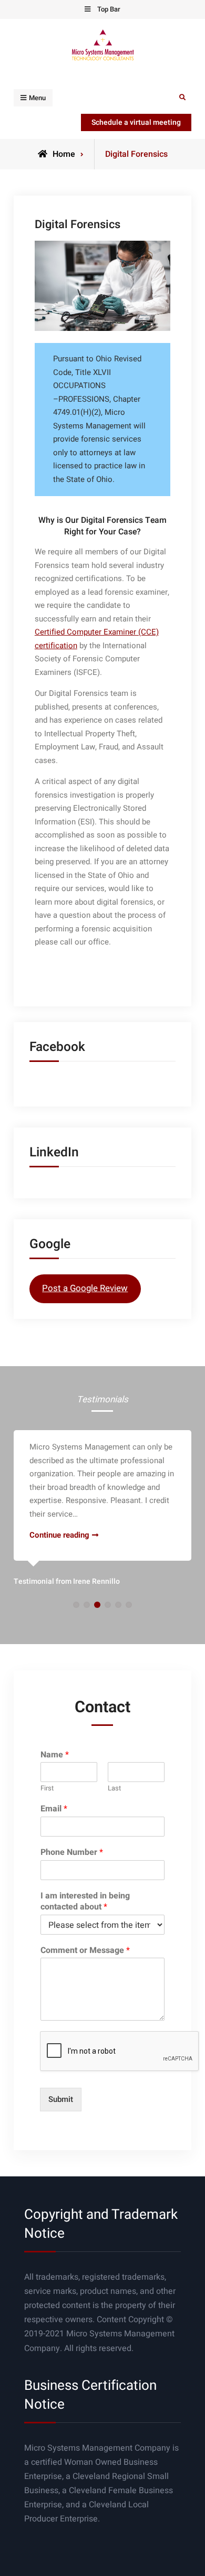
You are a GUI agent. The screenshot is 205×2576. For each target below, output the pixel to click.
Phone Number (72, 1853)
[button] (76, 1605)
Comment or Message (85, 1951)
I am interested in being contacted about (85, 1902)
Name (55, 1755)
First (47, 1789)
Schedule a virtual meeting (136, 122)
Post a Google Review (85, 1288)
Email (54, 1809)
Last (114, 1789)
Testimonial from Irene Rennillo (67, 1581)
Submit (61, 2099)
